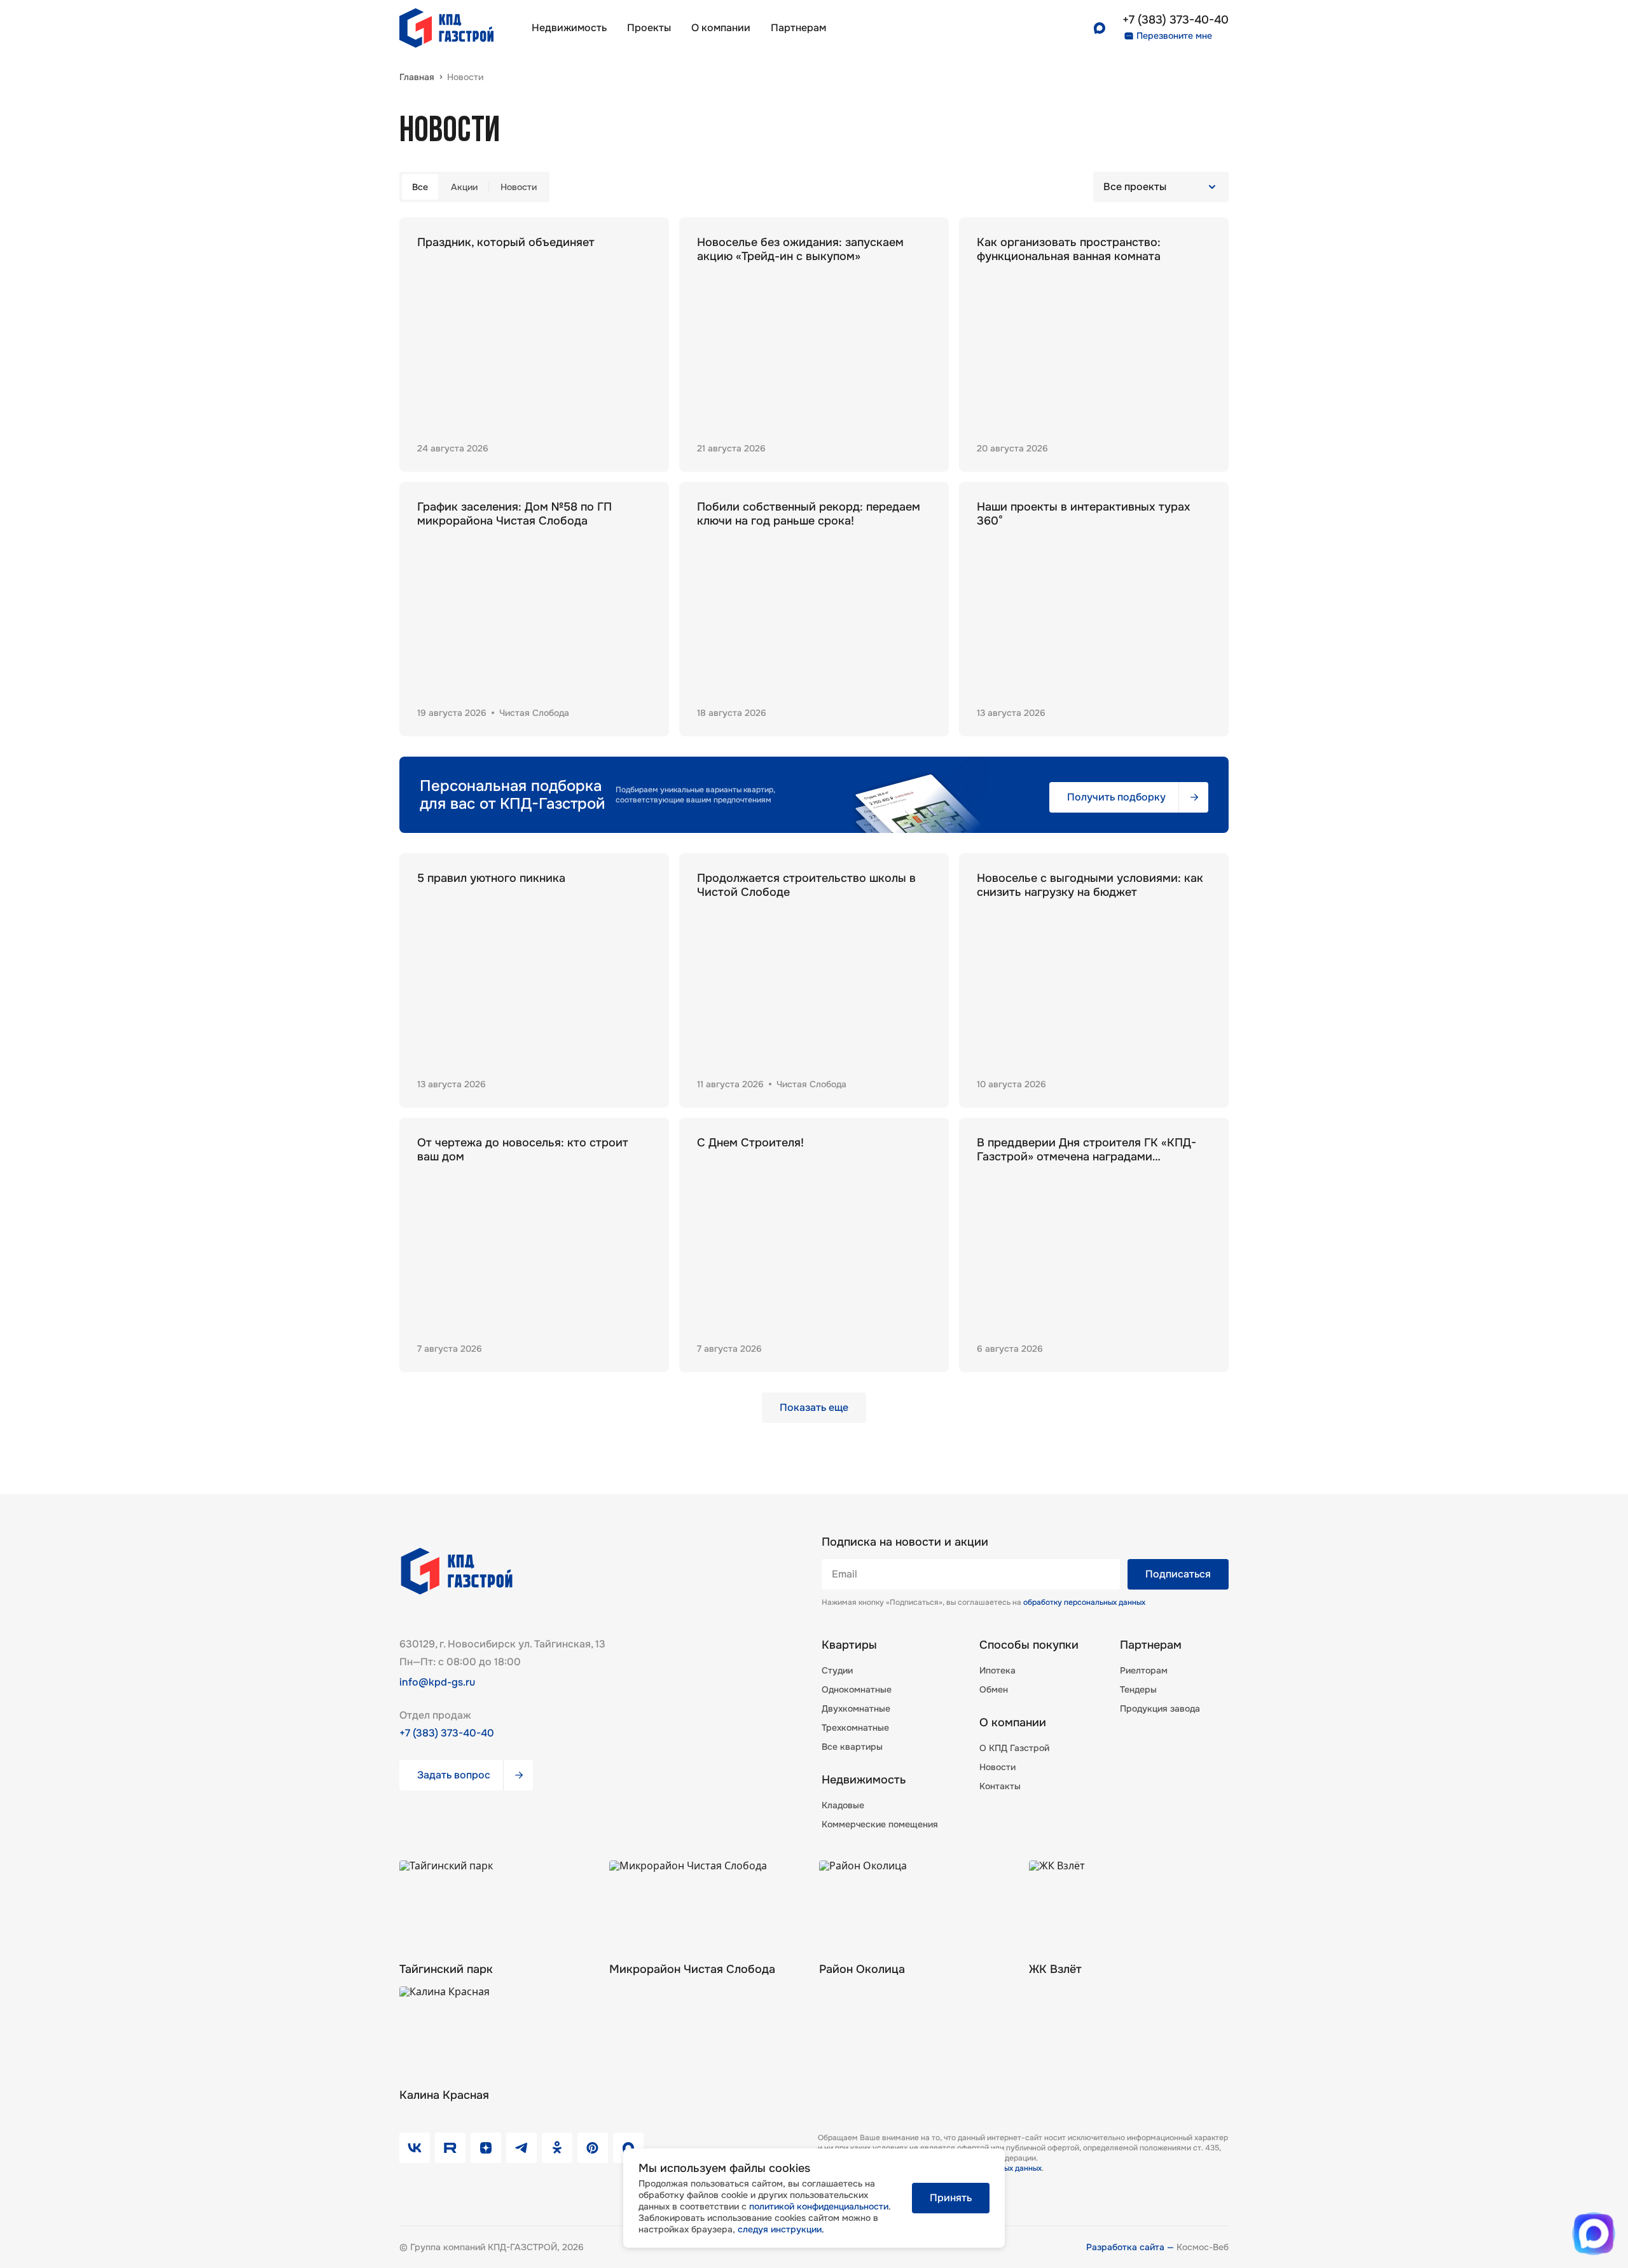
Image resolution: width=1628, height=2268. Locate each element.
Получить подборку (1116, 797)
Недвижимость (569, 28)
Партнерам (1151, 1645)
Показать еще (814, 1407)
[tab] (420, 187)
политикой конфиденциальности (819, 2206)
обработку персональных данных (1084, 1602)
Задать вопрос (454, 1775)
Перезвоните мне (1174, 36)
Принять (951, 2198)
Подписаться (1178, 1574)
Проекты (649, 28)
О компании (721, 28)
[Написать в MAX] (1594, 2234)
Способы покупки (1029, 1645)
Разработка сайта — (1131, 2247)
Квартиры (849, 1645)
